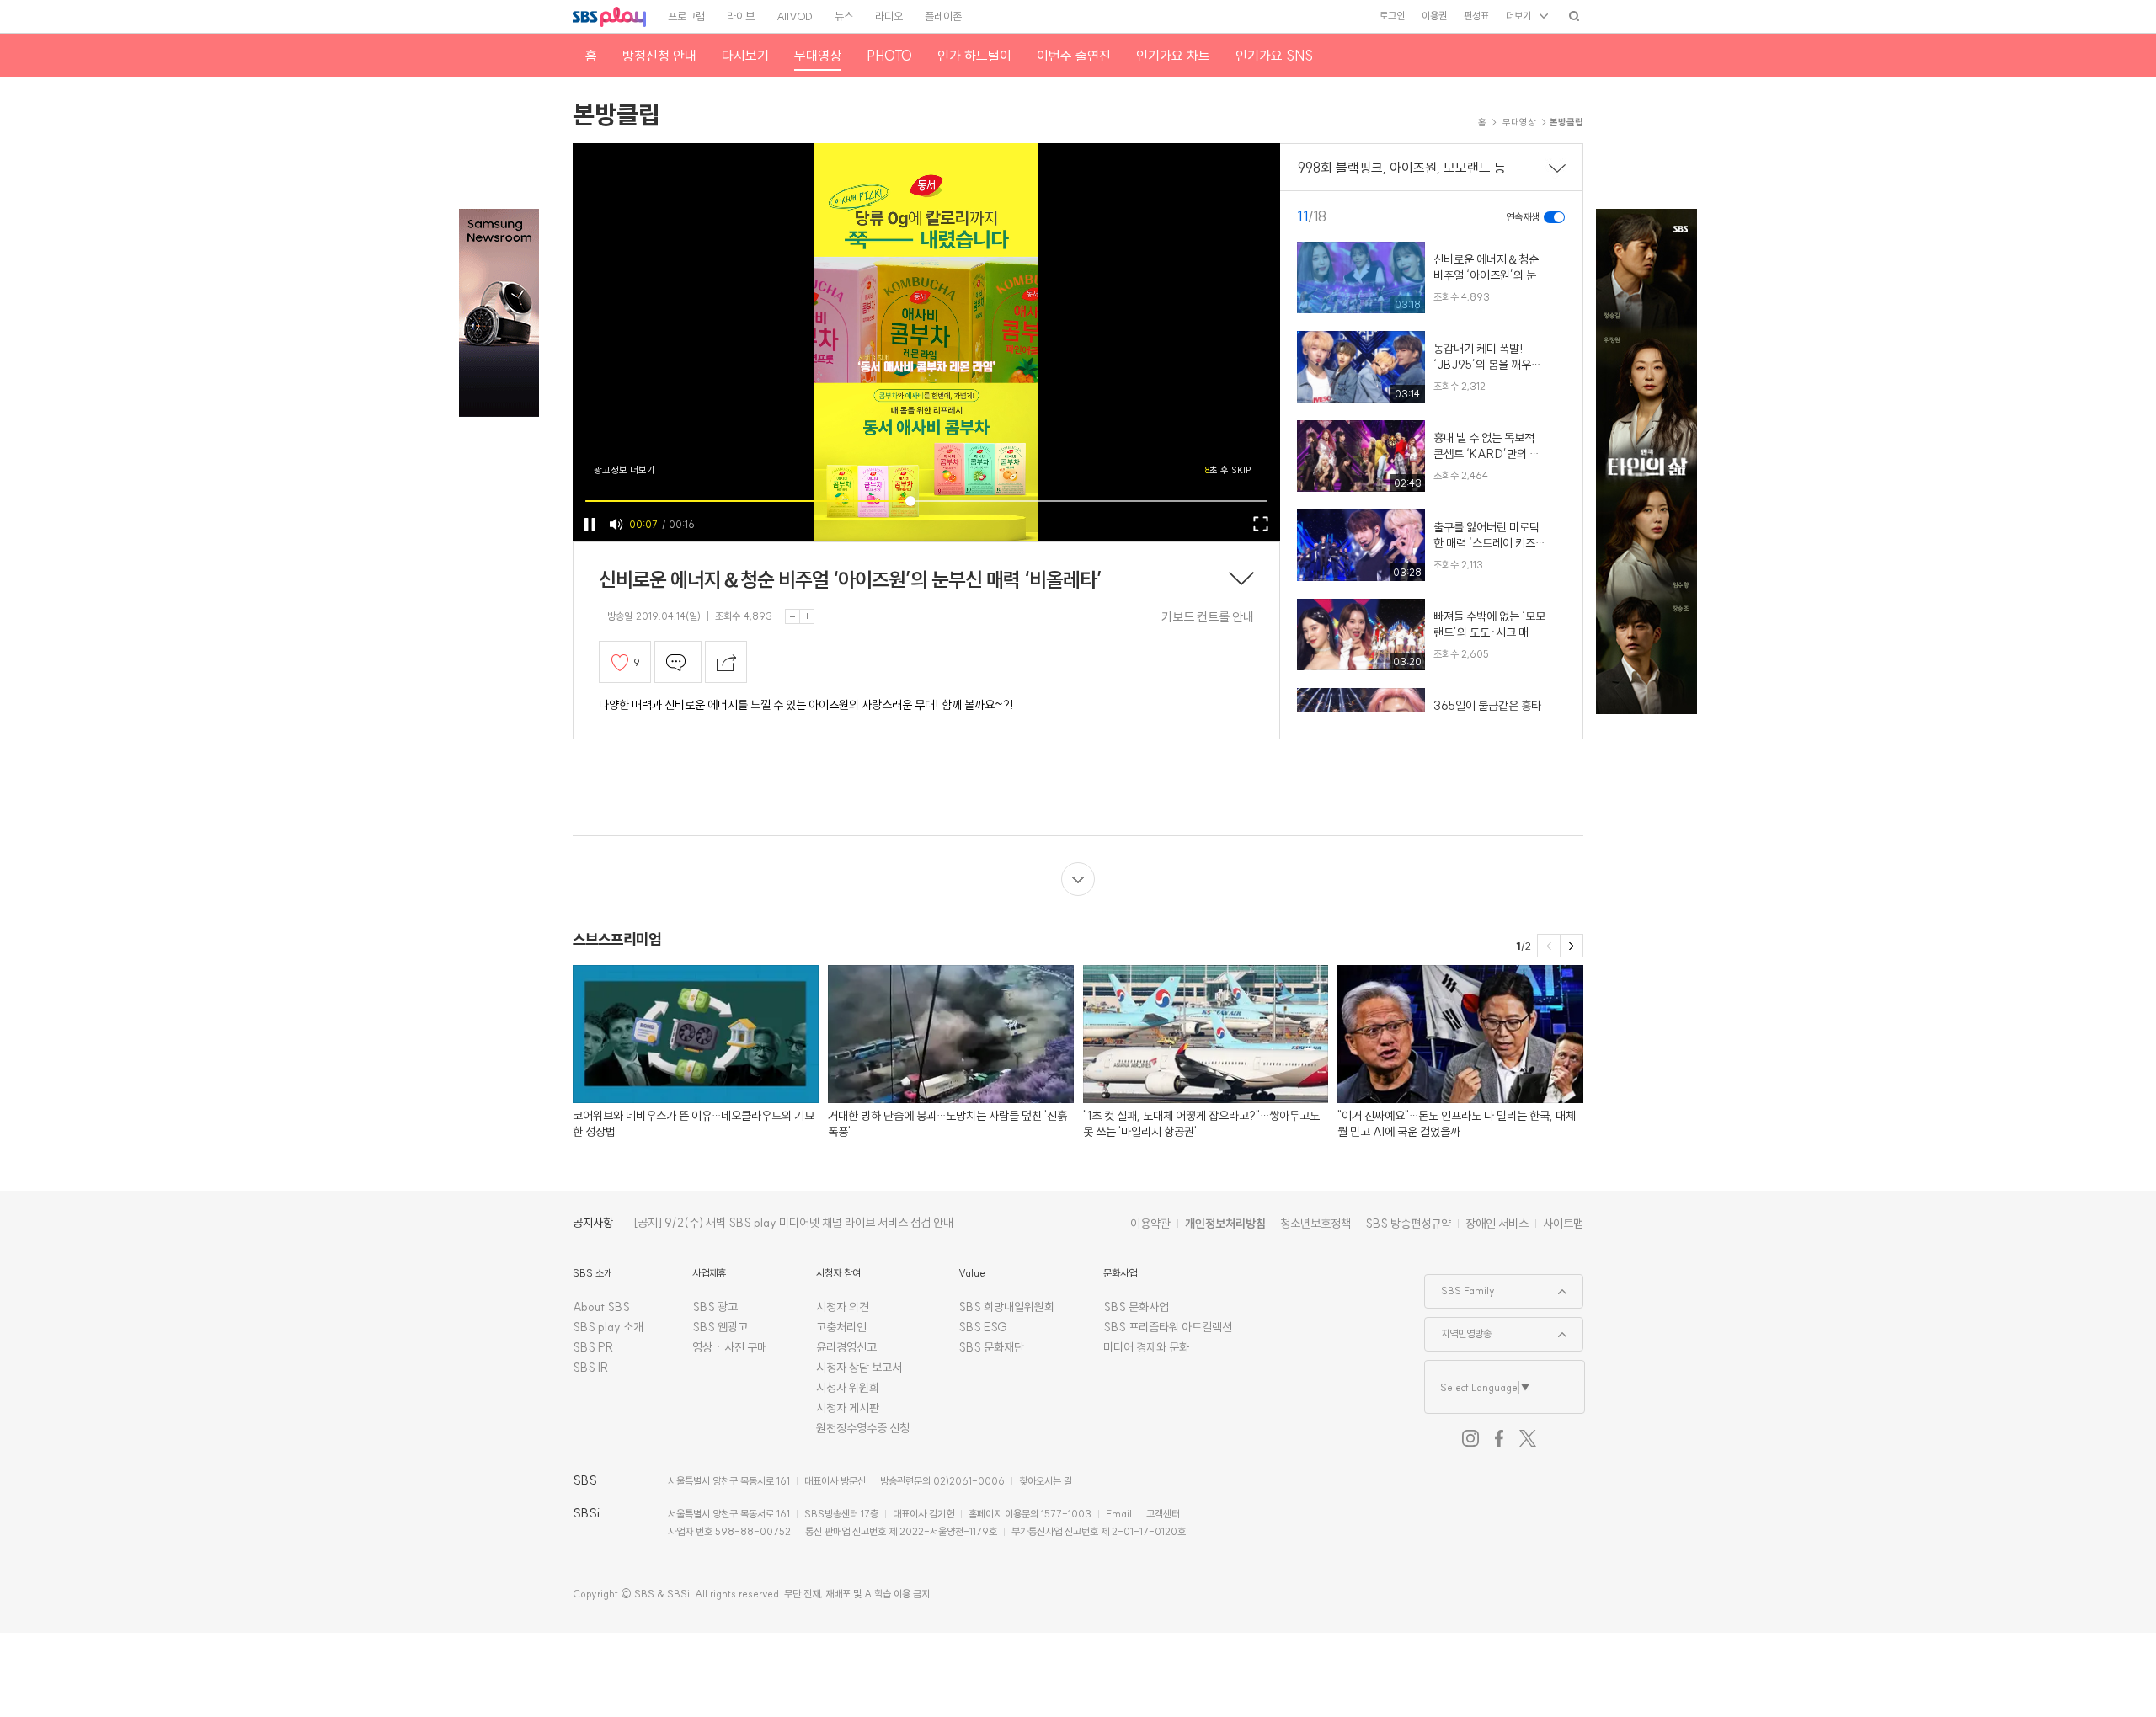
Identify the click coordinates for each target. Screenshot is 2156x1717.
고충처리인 (841, 1327)
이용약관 (1150, 1224)
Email (1119, 1514)
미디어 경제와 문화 (1146, 1347)
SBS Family (1460, 1286)
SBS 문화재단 (991, 1347)
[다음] (1572, 946)
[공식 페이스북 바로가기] (1499, 1438)
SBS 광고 (715, 1307)
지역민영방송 (1458, 1329)
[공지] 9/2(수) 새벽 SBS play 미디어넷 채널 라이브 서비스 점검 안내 (793, 1223)
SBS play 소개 (608, 1327)
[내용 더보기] (1241, 580)
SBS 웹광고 (720, 1327)
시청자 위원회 (848, 1388)
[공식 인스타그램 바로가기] (1470, 1438)
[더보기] (1078, 879)
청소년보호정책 (1315, 1224)
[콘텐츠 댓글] (678, 662)
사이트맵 (1563, 1224)
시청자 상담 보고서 (859, 1368)
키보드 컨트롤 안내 (1208, 617)
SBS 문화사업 (1136, 1307)
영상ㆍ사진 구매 (730, 1347)
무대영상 (1519, 122)
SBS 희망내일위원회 (1006, 1307)
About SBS (601, 1307)
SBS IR (591, 1368)
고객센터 (1163, 1514)
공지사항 (593, 1223)
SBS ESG (983, 1327)
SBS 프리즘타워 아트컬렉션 (1168, 1327)
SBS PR (593, 1347)
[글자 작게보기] (792, 616)
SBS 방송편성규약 (1408, 1224)
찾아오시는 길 (1046, 1481)
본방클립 (616, 115)
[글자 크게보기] (807, 616)
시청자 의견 (843, 1307)
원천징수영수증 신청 (863, 1428)
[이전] (1549, 946)
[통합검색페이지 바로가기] (1574, 16)
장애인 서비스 (1497, 1224)
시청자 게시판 (848, 1408)
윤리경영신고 (846, 1347)
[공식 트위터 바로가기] (1528, 1438)
